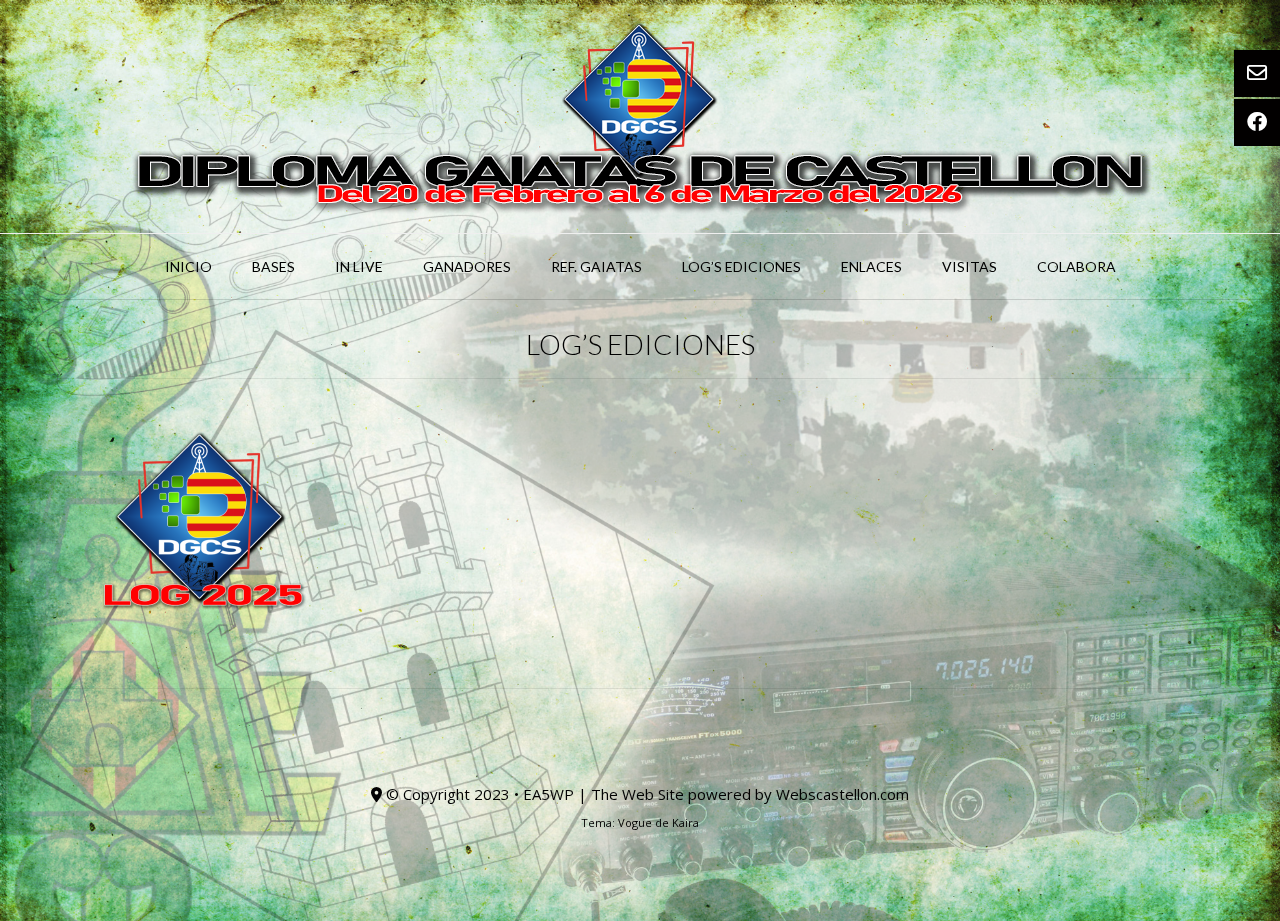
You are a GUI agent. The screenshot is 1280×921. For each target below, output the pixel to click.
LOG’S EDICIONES (741, 266)
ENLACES (871, 266)
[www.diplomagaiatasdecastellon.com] (640, 116)
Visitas (969, 266)
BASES (273, 266)
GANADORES (467, 266)
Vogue (635, 822)
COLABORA (1076, 266)
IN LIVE (359, 266)
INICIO (188, 266)
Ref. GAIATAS (596, 266)
